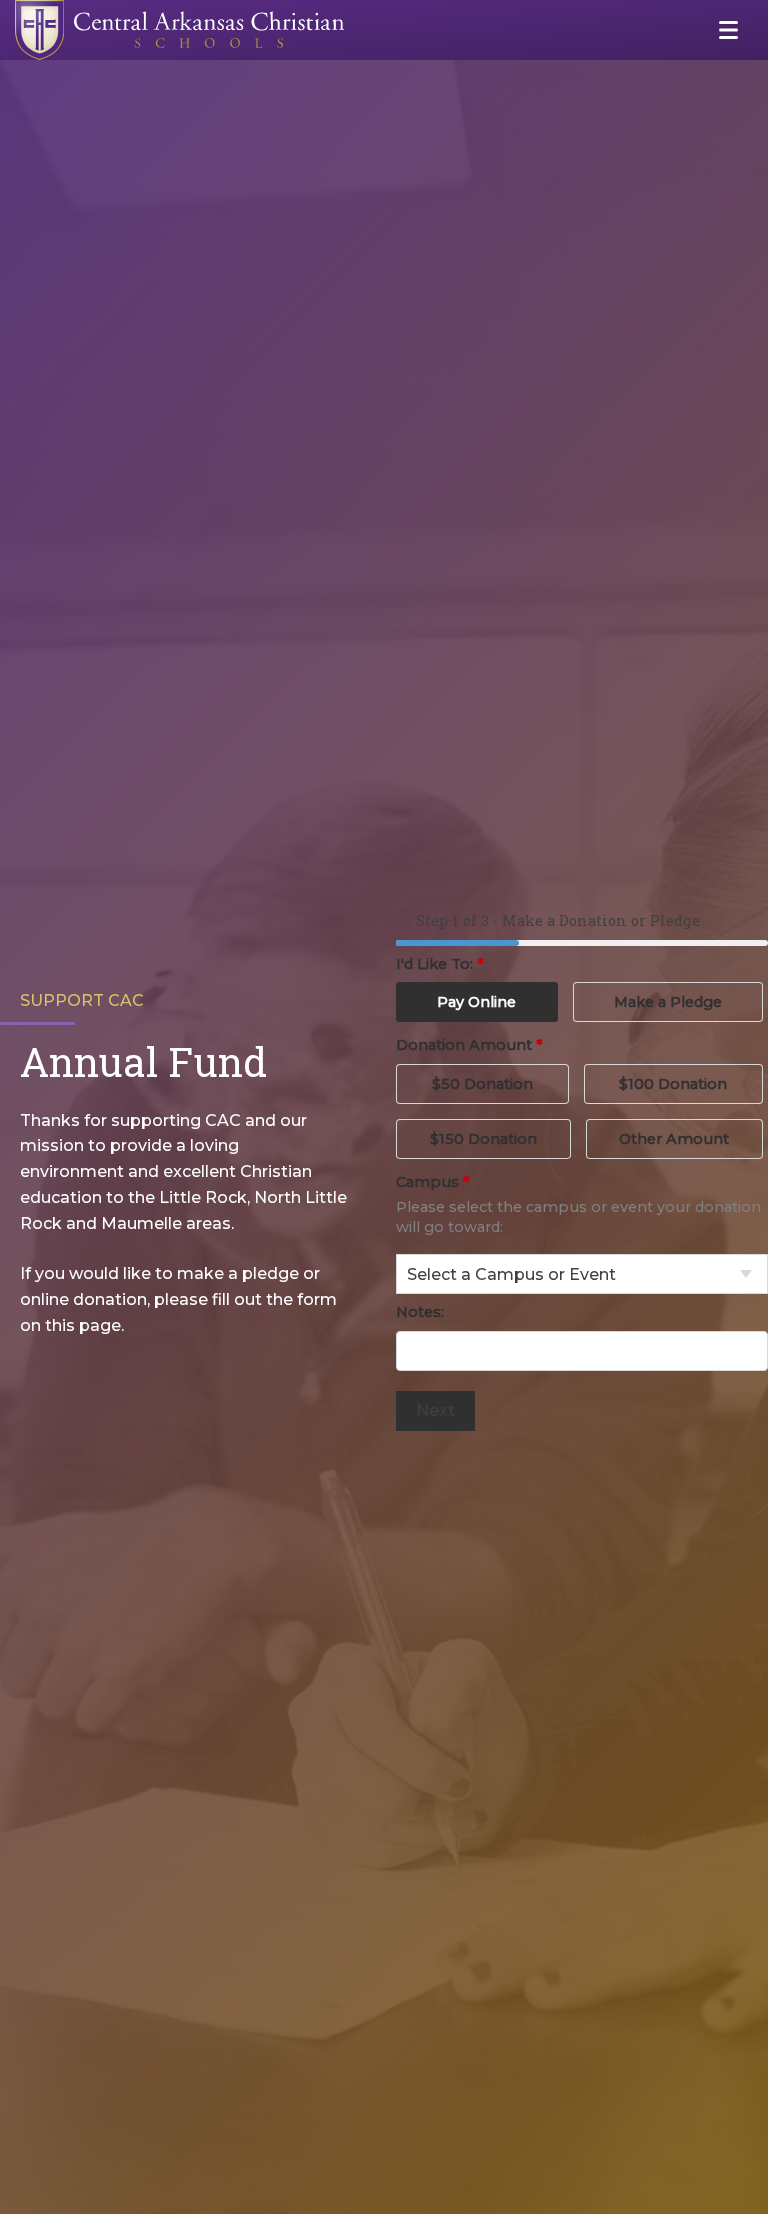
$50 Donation (482, 1084)
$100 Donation (673, 1084)
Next (435, 1410)
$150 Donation (483, 1139)
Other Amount (674, 1139)
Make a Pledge (668, 1002)
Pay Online (476, 1002)
